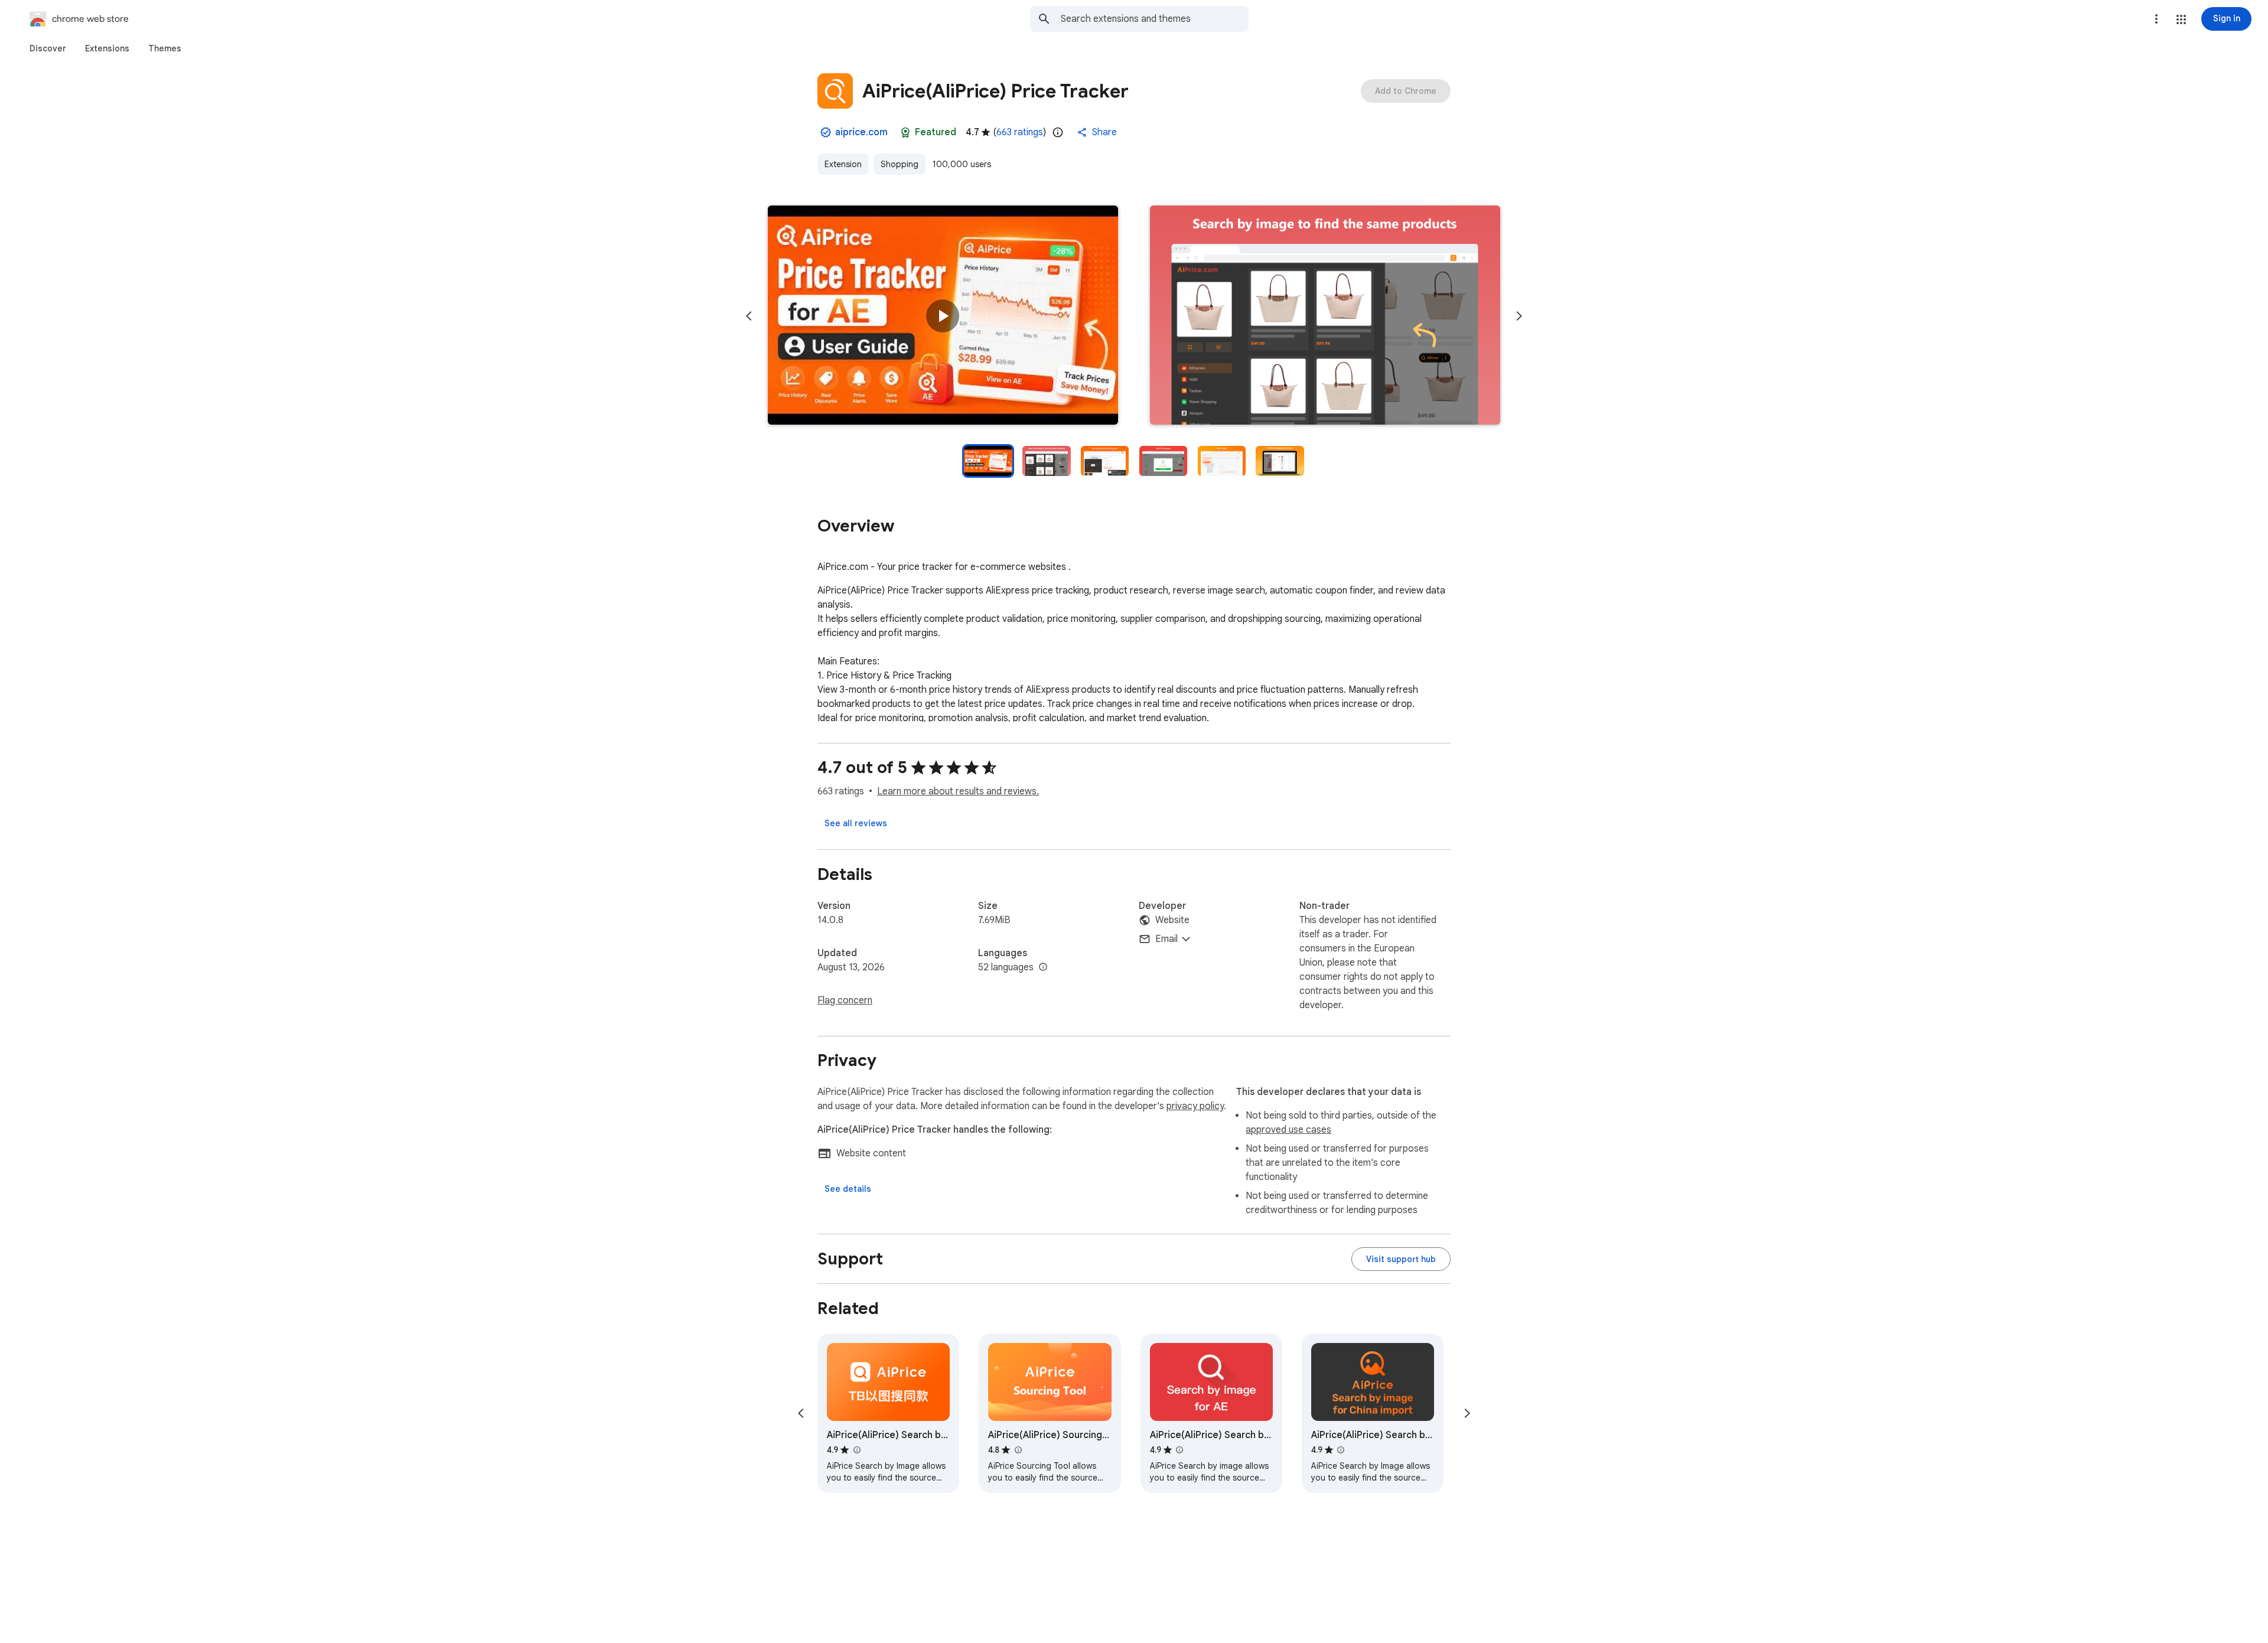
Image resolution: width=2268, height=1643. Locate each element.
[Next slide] (1519, 316)
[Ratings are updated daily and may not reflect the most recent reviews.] (1058, 132)
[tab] (48, 48)
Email (1166, 939)
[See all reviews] (856, 823)
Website (1172, 920)
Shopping (900, 164)
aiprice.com (861, 132)
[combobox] (1155, 19)
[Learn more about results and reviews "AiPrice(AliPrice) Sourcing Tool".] (1018, 1450)
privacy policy (1195, 1106)
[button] (2181, 19)
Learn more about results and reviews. (958, 791)
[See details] (848, 1189)
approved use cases (1288, 1130)
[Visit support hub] (1401, 1259)
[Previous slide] (749, 316)
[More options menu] (2156, 19)
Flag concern (845, 1000)
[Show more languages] (1043, 967)
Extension (843, 164)
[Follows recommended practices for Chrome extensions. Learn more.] (905, 132)
